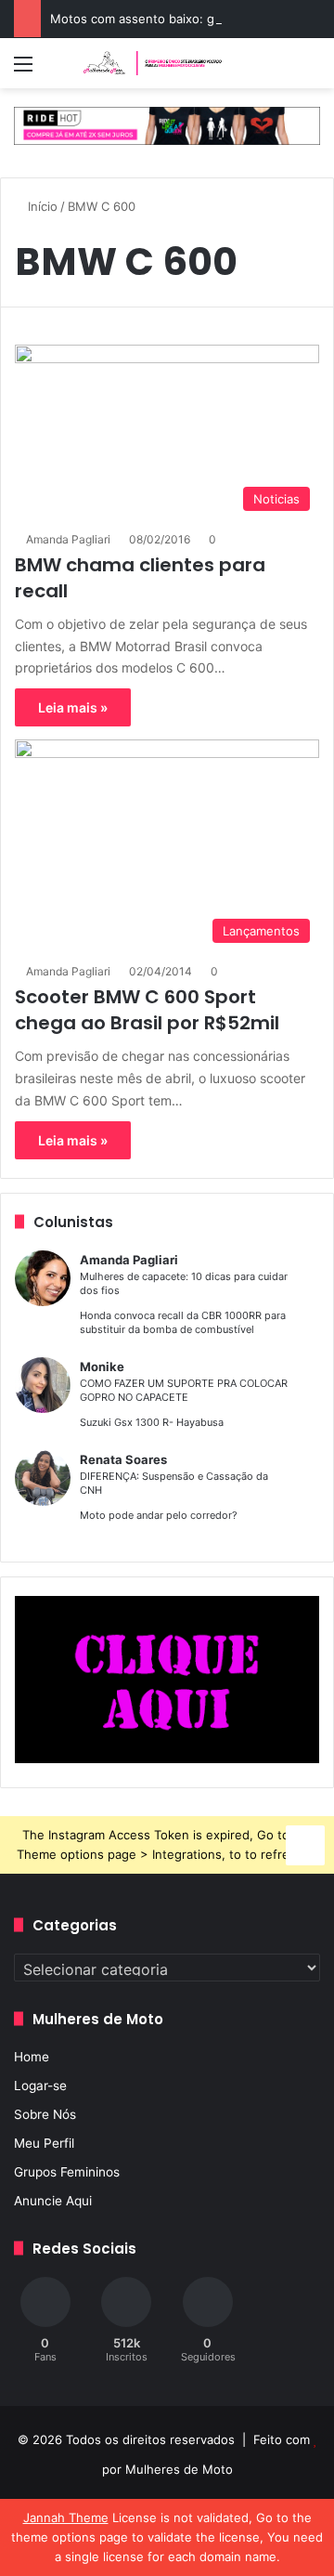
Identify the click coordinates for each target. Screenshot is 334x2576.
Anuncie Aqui (53, 2201)
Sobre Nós (45, 2114)
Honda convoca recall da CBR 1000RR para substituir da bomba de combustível (183, 1322)
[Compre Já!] (167, 124)
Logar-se (40, 2086)
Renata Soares (123, 1459)
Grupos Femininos (67, 2172)
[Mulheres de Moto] (153, 63)
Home (32, 2057)
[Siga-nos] (305, 1843)
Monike (102, 1366)
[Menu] (23, 70)
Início (41, 206)
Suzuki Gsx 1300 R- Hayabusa (152, 1422)
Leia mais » (73, 707)
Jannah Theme (66, 2517)
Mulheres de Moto (179, 2469)
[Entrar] (56, 70)
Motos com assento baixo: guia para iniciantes (184, 19)
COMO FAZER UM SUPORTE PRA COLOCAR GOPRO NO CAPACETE (184, 1390)
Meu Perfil (44, 2143)
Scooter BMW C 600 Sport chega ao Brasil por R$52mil (147, 1010)
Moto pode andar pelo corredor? (159, 1515)
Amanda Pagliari (68, 539)
